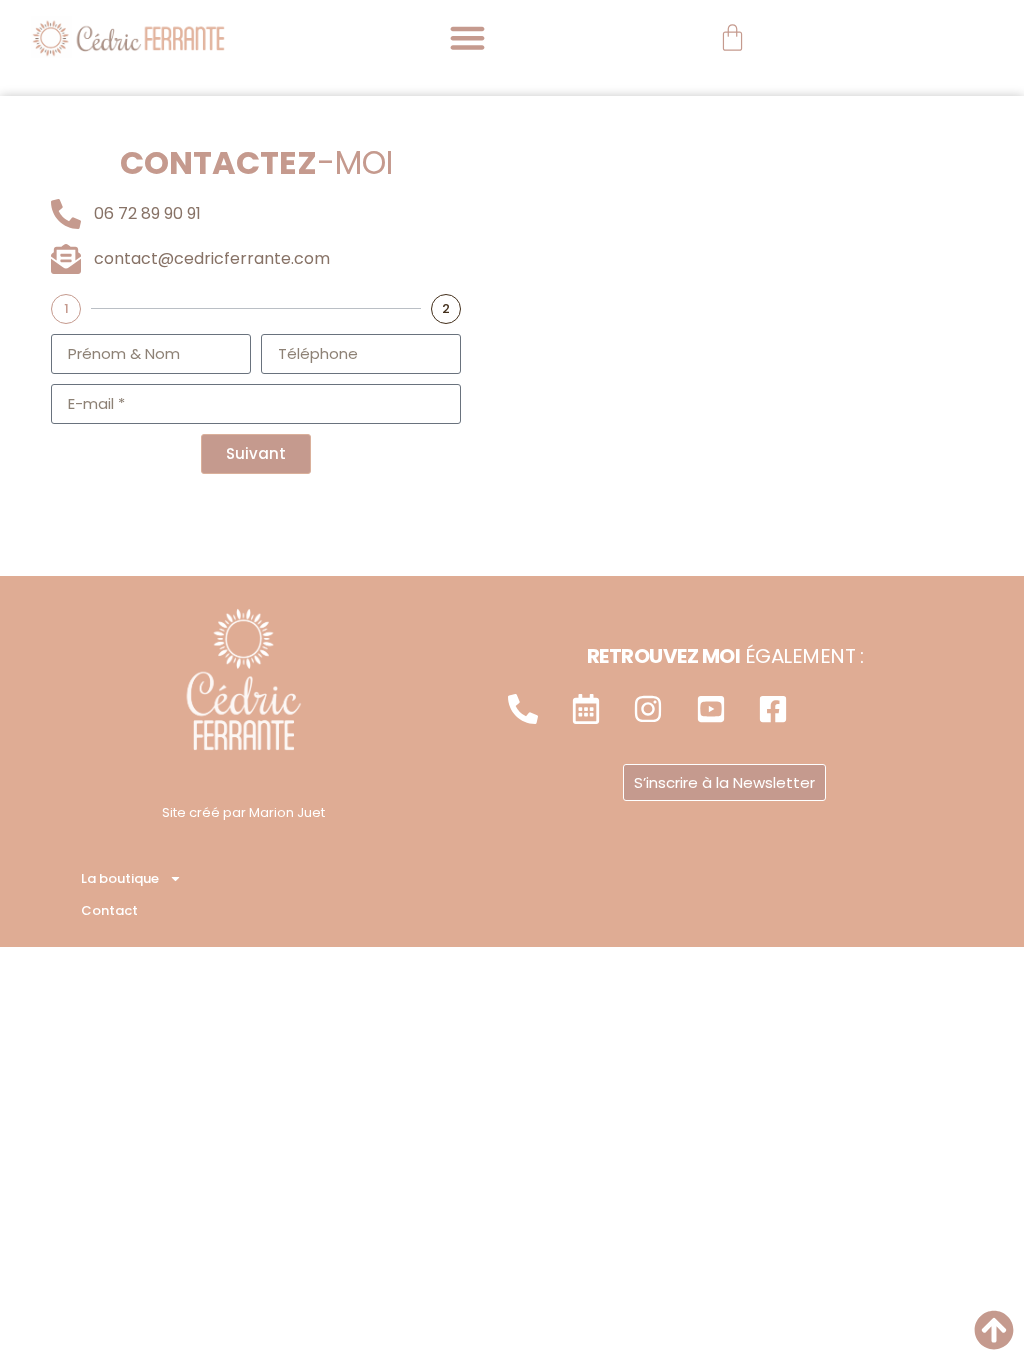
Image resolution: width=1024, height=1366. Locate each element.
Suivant (256, 453)
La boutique (120, 878)
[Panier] (732, 37)
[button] (468, 38)
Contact (109, 910)
